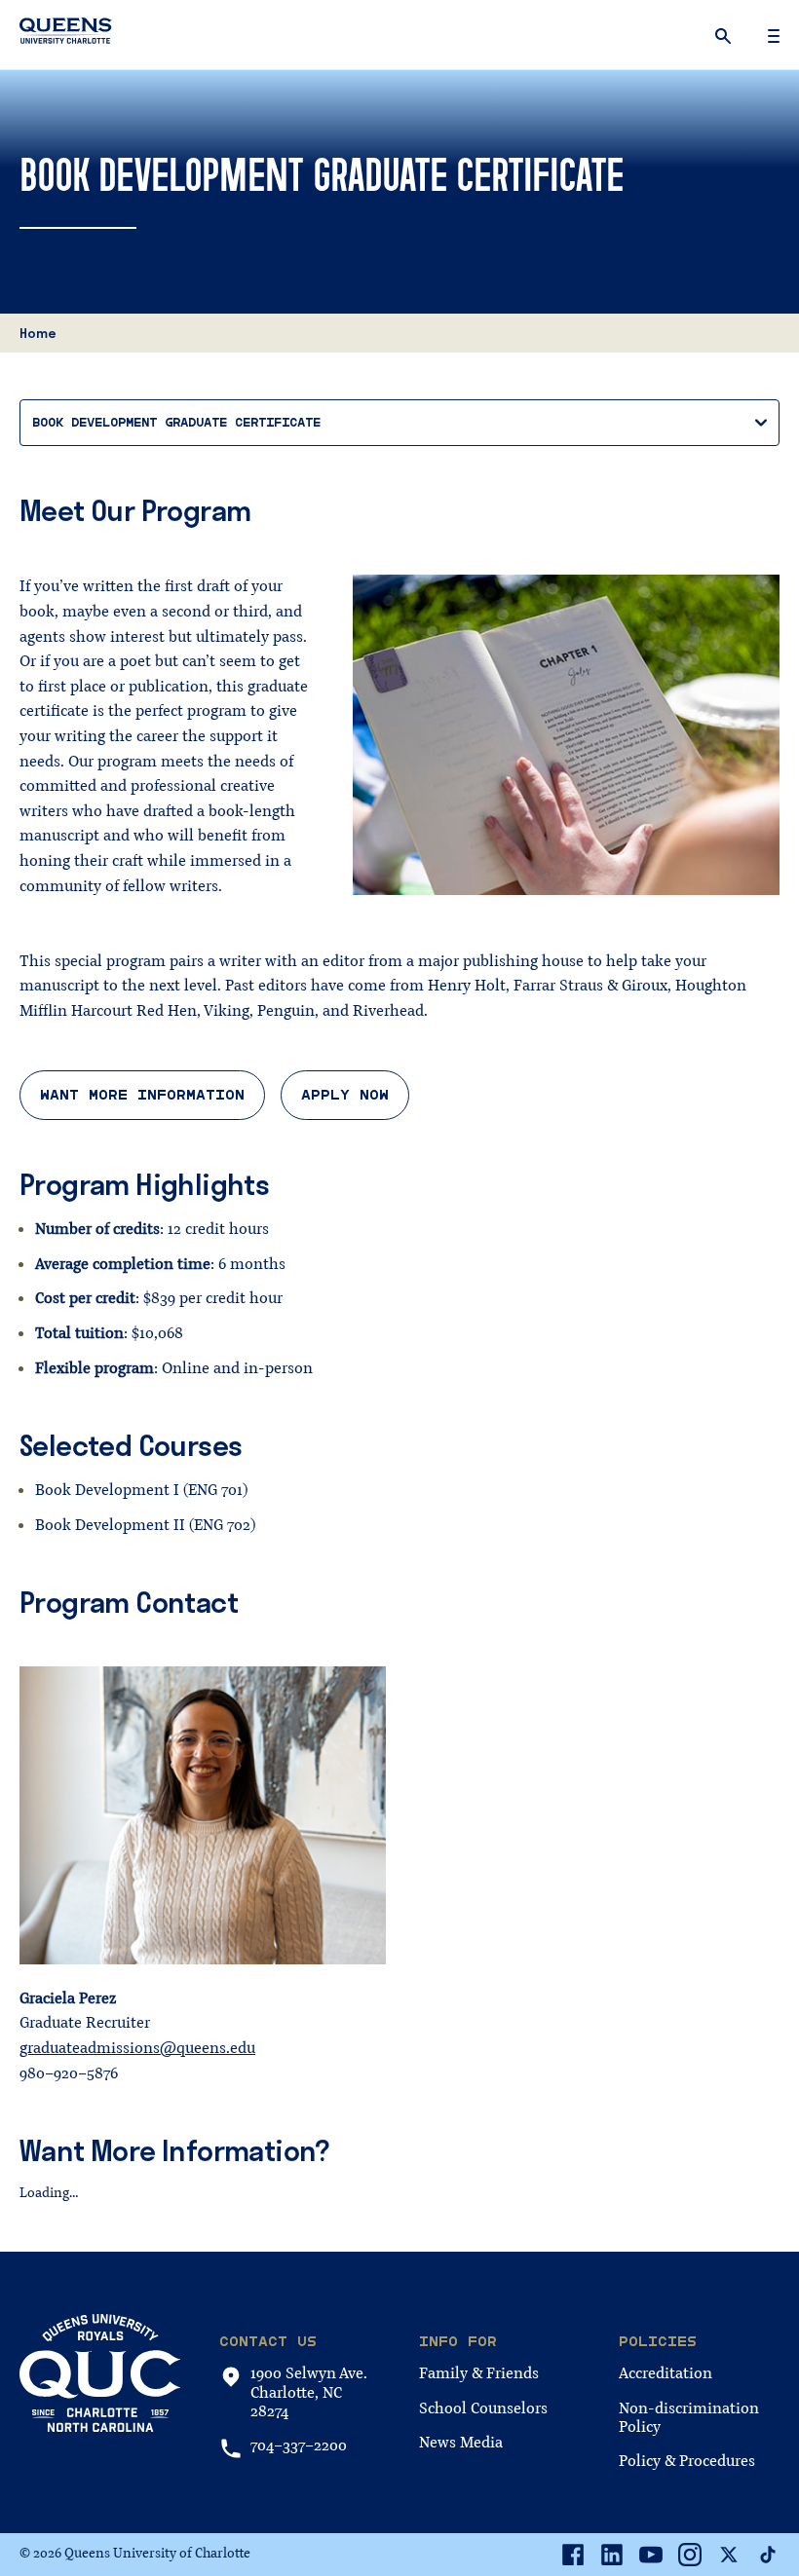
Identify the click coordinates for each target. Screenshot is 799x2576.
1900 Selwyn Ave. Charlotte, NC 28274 (309, 2393)
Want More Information (142, 1095)
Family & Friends (479, 2373)
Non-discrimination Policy (689, 2418)
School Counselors (483, 2408)
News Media (461, 2443)
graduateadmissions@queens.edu (137, 2048)
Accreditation (666, 2373)
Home (38, 333)
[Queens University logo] (66, 34)
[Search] (725, 35)
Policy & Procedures (687, 2461)
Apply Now (345, 1095)
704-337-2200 (299, 2446)
